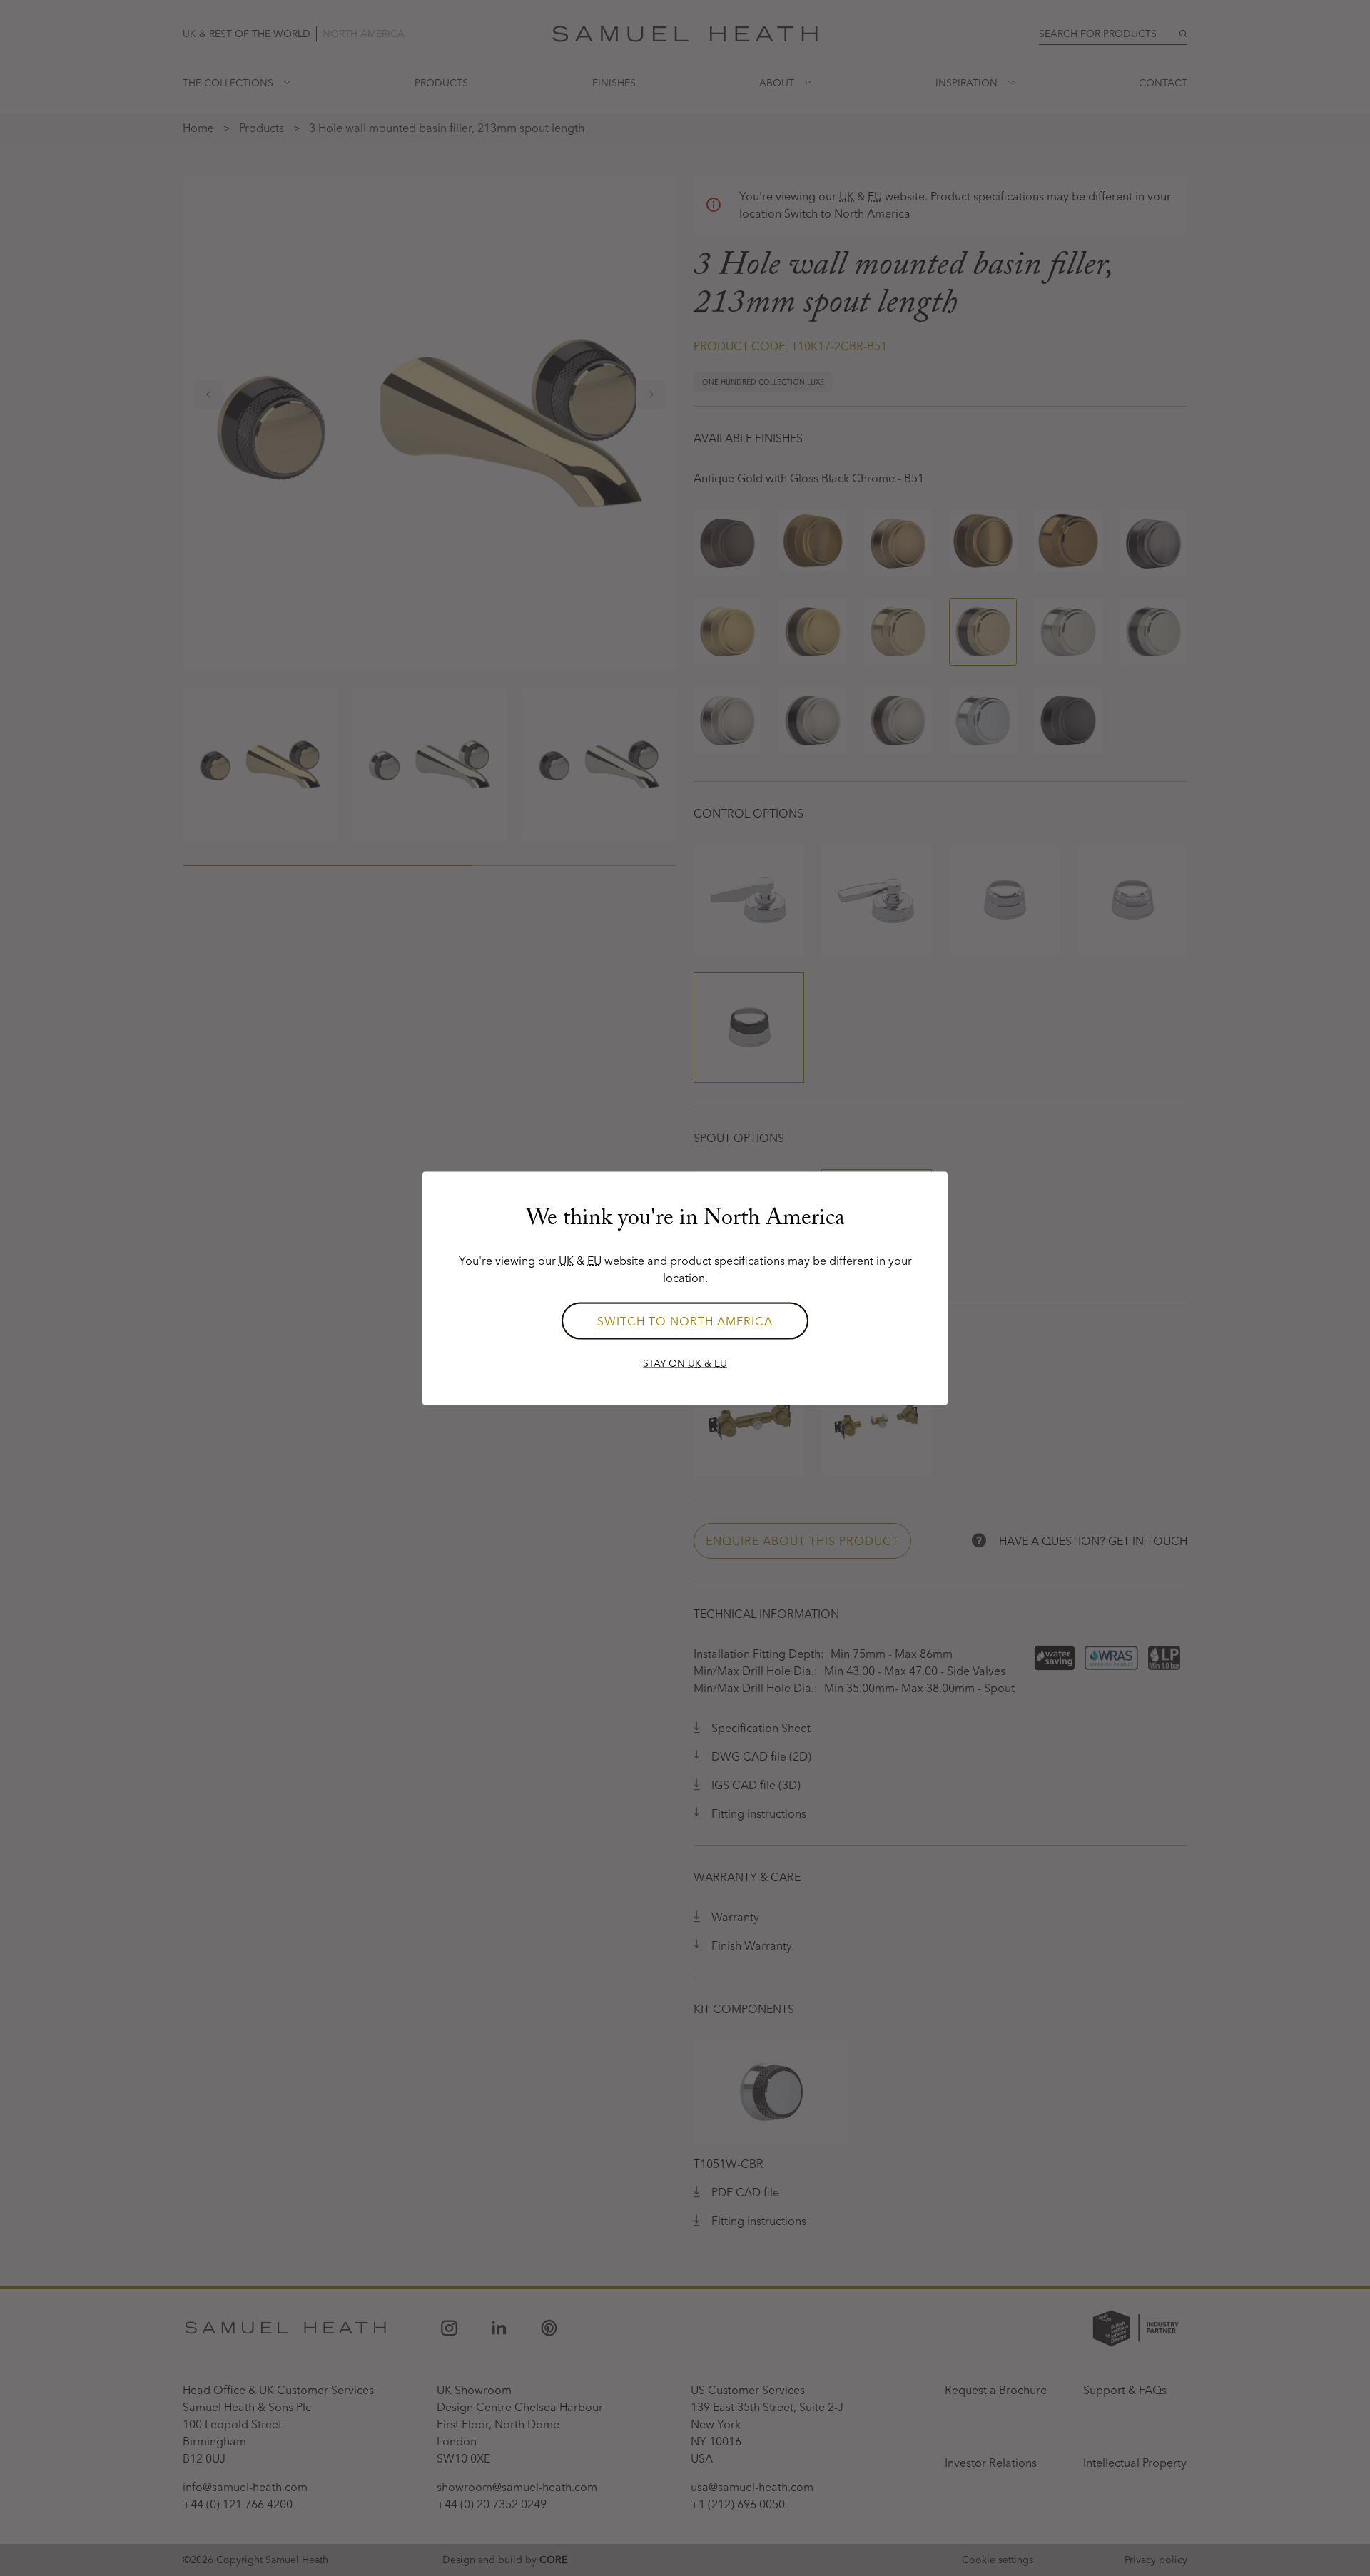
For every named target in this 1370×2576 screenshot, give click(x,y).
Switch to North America (685, 1320)
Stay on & (685, 1363)
